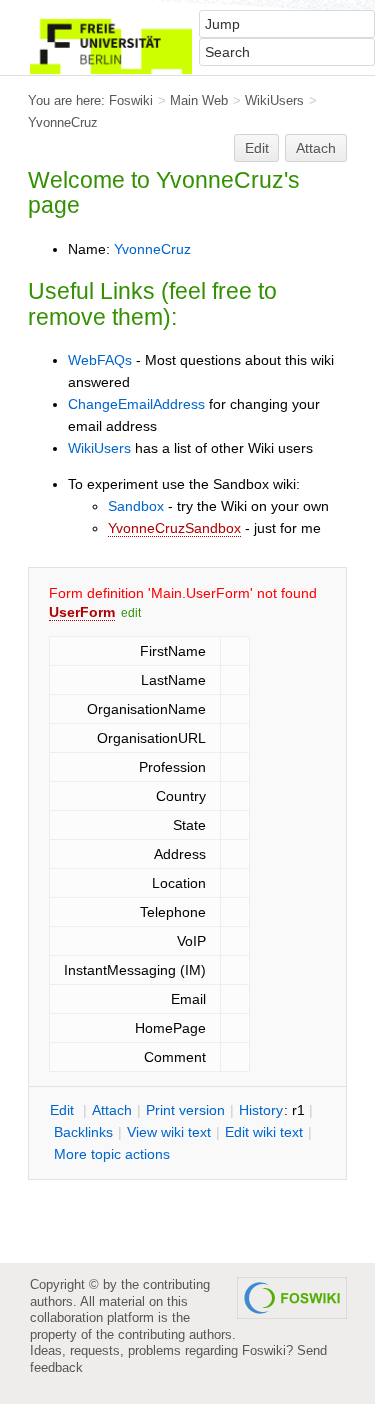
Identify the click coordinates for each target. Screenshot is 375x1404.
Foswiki (131, 100)
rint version (185, 1110)
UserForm (82, 612)
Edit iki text (264, 1132)
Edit (257, 148)
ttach (112, 1110)
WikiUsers (274, 100)
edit (131, 613)
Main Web (199, 100)
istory (261, 1110)
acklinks (83, 1132)
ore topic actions (112, 1154)
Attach (316, 148)
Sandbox (136, 506)
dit (64, 1110)
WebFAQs (100, 360)
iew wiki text (169, 1132)
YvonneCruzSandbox (174, 528)
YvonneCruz (63, 122)
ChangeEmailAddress (136, 404)
